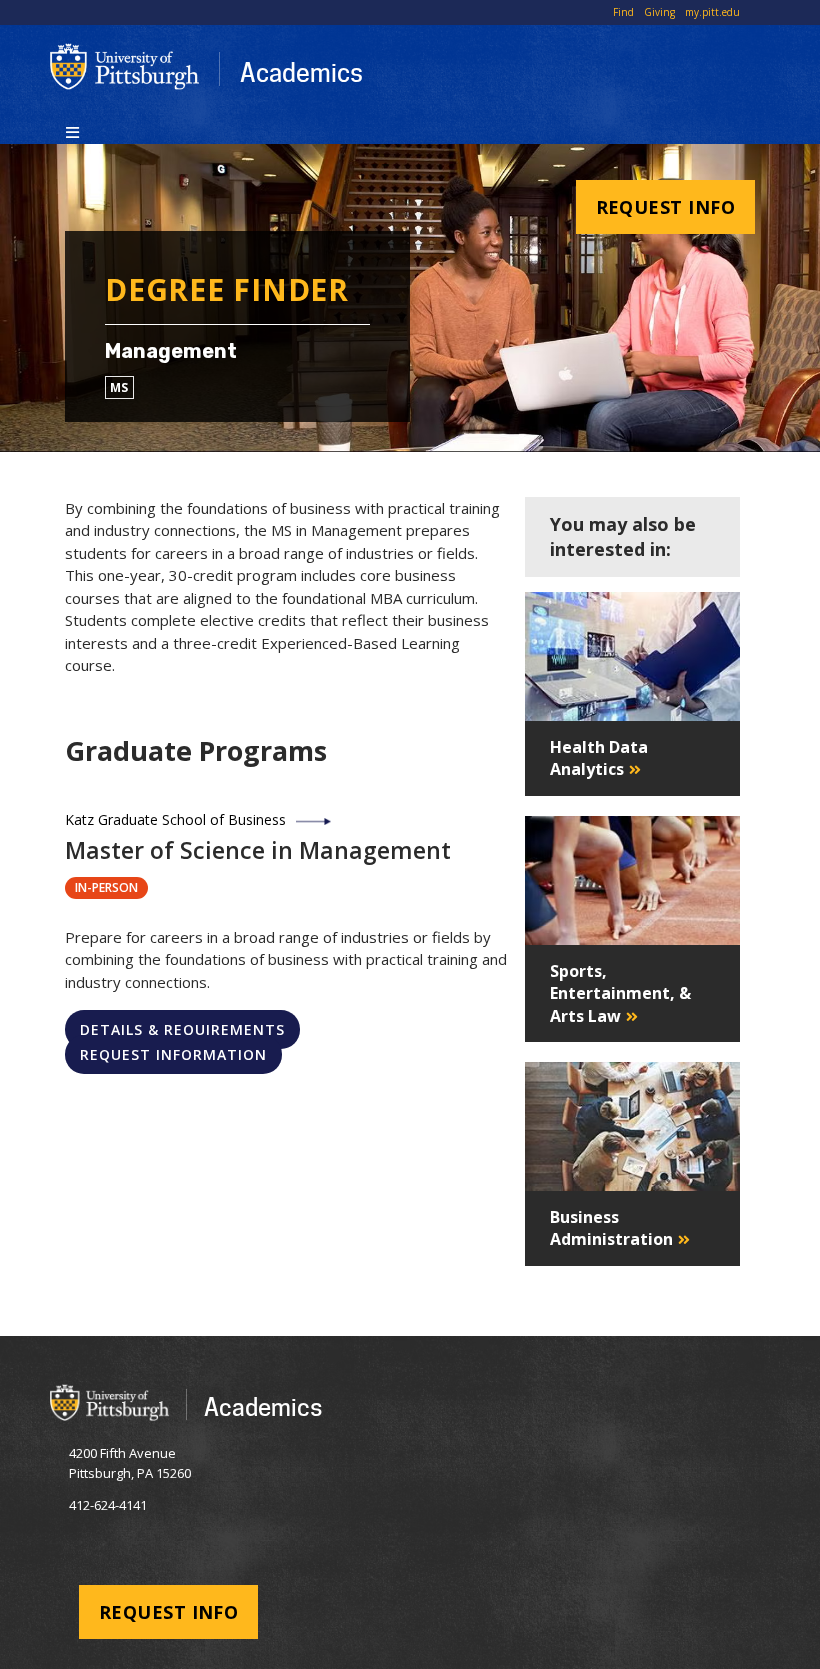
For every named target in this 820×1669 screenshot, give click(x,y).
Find (623, 12)
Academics (301, 72)
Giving (659, 12)
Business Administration (611, 1228)
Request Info (665, 207)
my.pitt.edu (712, 12)
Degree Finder (227, 289)
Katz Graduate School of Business (175, 819)
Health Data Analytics (599, 758)
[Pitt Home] (125, 66)
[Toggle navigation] (72, 131)
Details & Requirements (182, 1029)
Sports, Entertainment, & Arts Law (620, 993)
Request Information (173, 1054)
